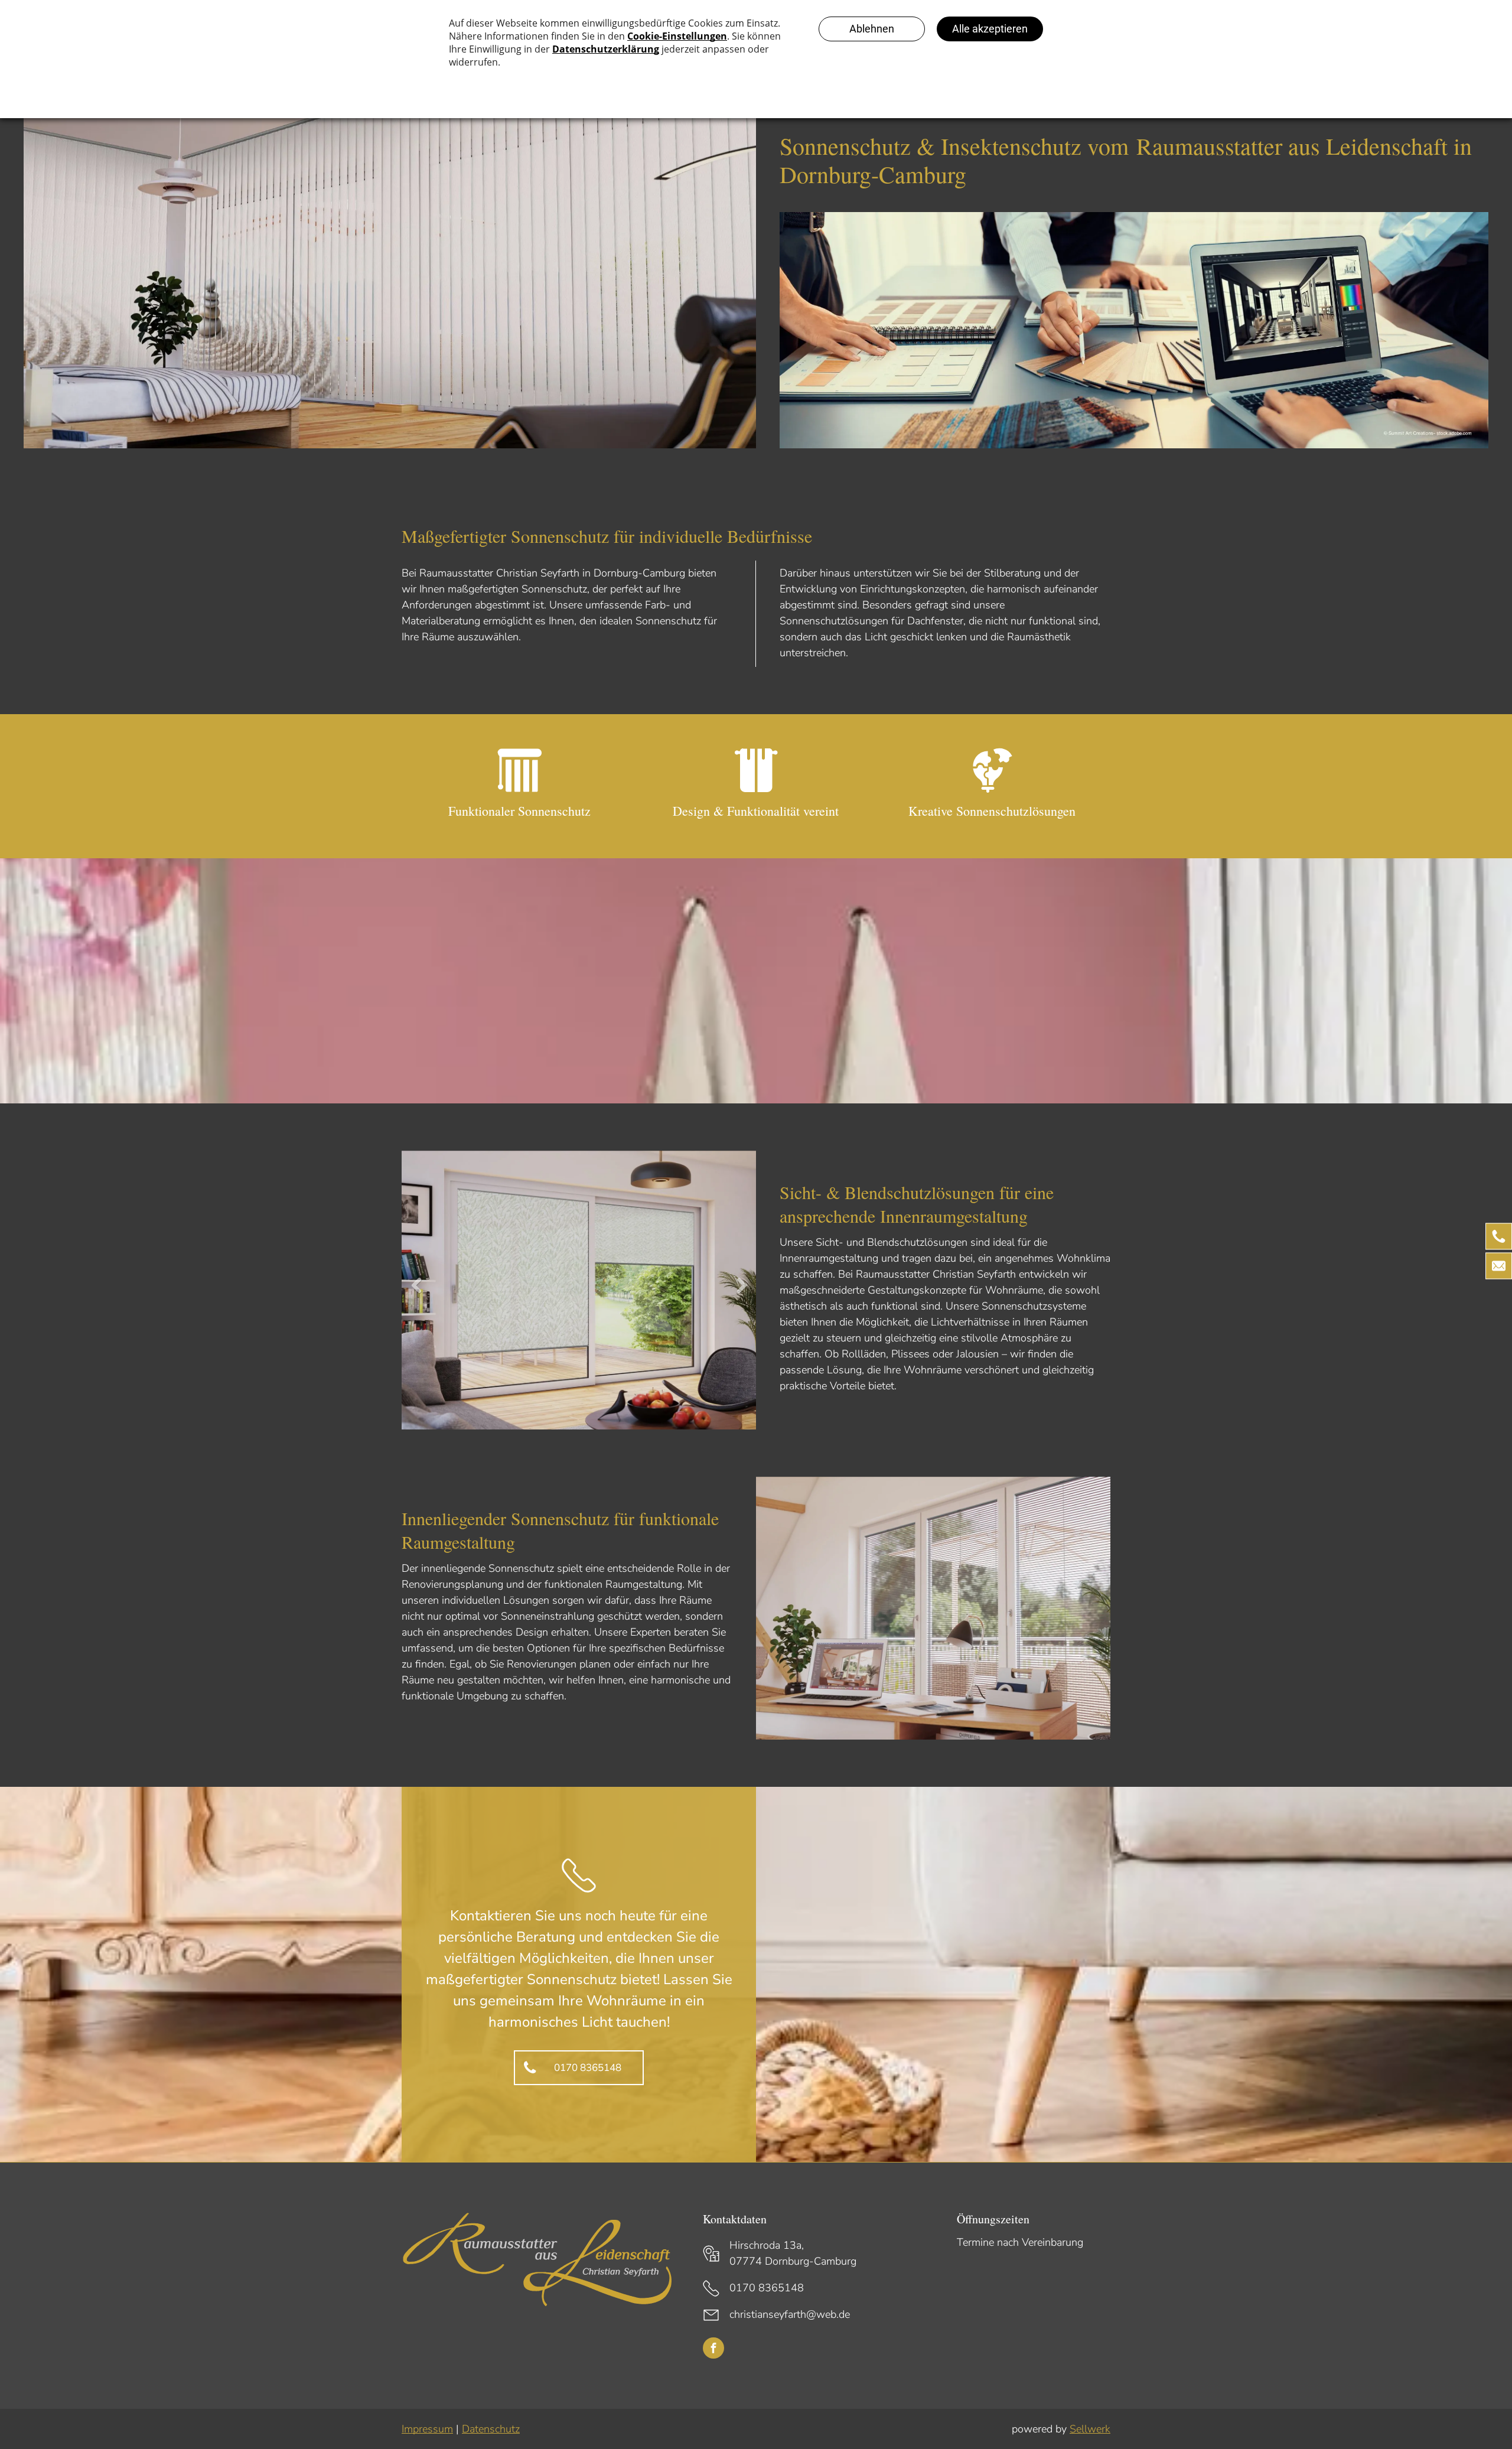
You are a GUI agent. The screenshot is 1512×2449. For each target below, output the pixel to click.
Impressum (427, 2429)
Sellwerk (1090, 2429)
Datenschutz (491, 2429)
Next (744, 1294)
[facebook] (713, 2349)
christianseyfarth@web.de (790, 2314)
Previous (415, 1294)
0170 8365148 (767, 2288)
